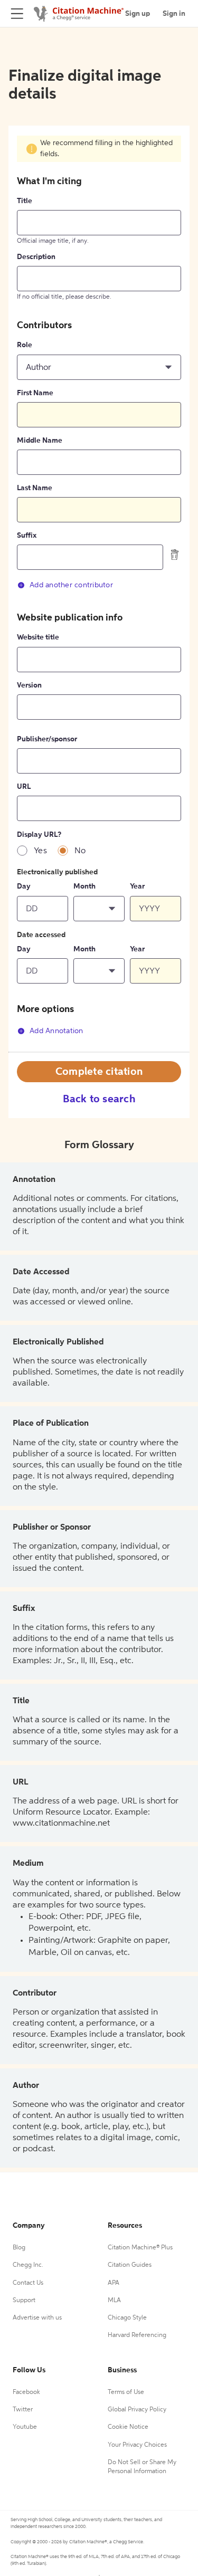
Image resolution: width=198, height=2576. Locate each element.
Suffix (27, 536)
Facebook (26, 2392)
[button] (99, 367)
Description (36, 257)
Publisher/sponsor (47, 739)
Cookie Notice (128, 2427)
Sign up (138, 14)
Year (137, 886)
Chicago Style (127, 2318)
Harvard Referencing (137, 2335)
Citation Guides (130, 2265)
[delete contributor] (175, 555)
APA (114, 2283)
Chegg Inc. (28, 2265)
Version (29, 685)
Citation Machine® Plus (140, 2248)
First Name (35, 393)
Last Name (35, 488)
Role (25, 345)
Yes (40, 851)
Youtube (25, 2427)
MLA (114, 2301)
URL (24, 787)
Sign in (174, 14)
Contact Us (28, 2283)
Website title (38, 637)
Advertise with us (37, 2318)
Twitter (23, 2410)
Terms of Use (126, 2392)
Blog (19, 2248)
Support (24, 2301)
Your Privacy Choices (137, 2445)
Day (24, 886)
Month (84, 886)
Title (25, 201)
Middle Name (40, 441)
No (80, 851)
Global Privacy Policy (137, 2410)
